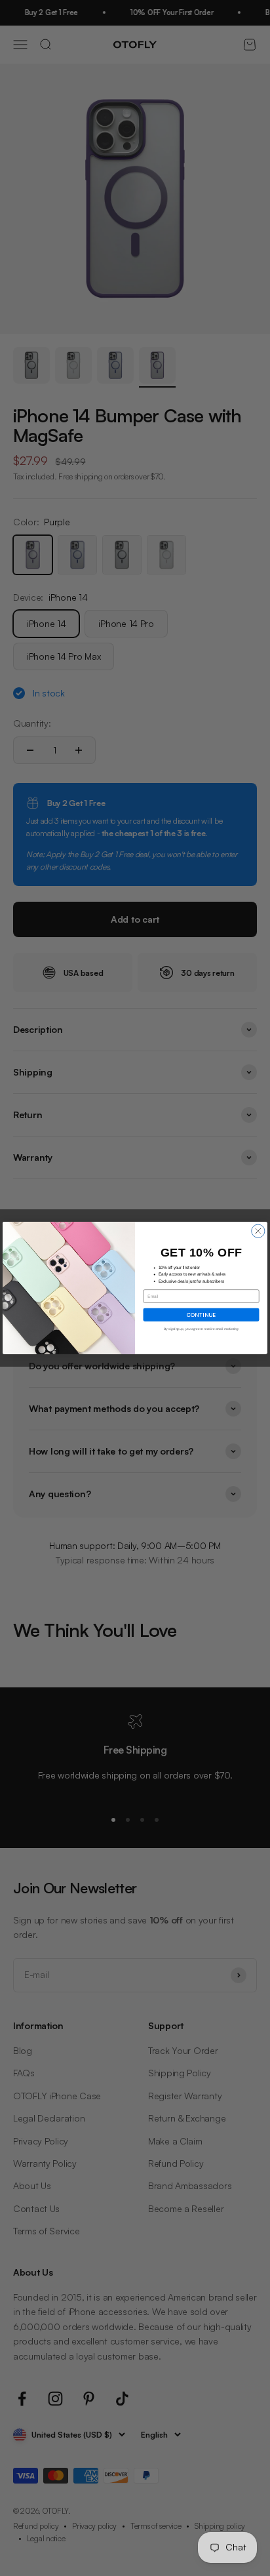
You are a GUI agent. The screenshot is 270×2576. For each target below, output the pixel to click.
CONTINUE (201, 1314)
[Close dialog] (258, 1231)
